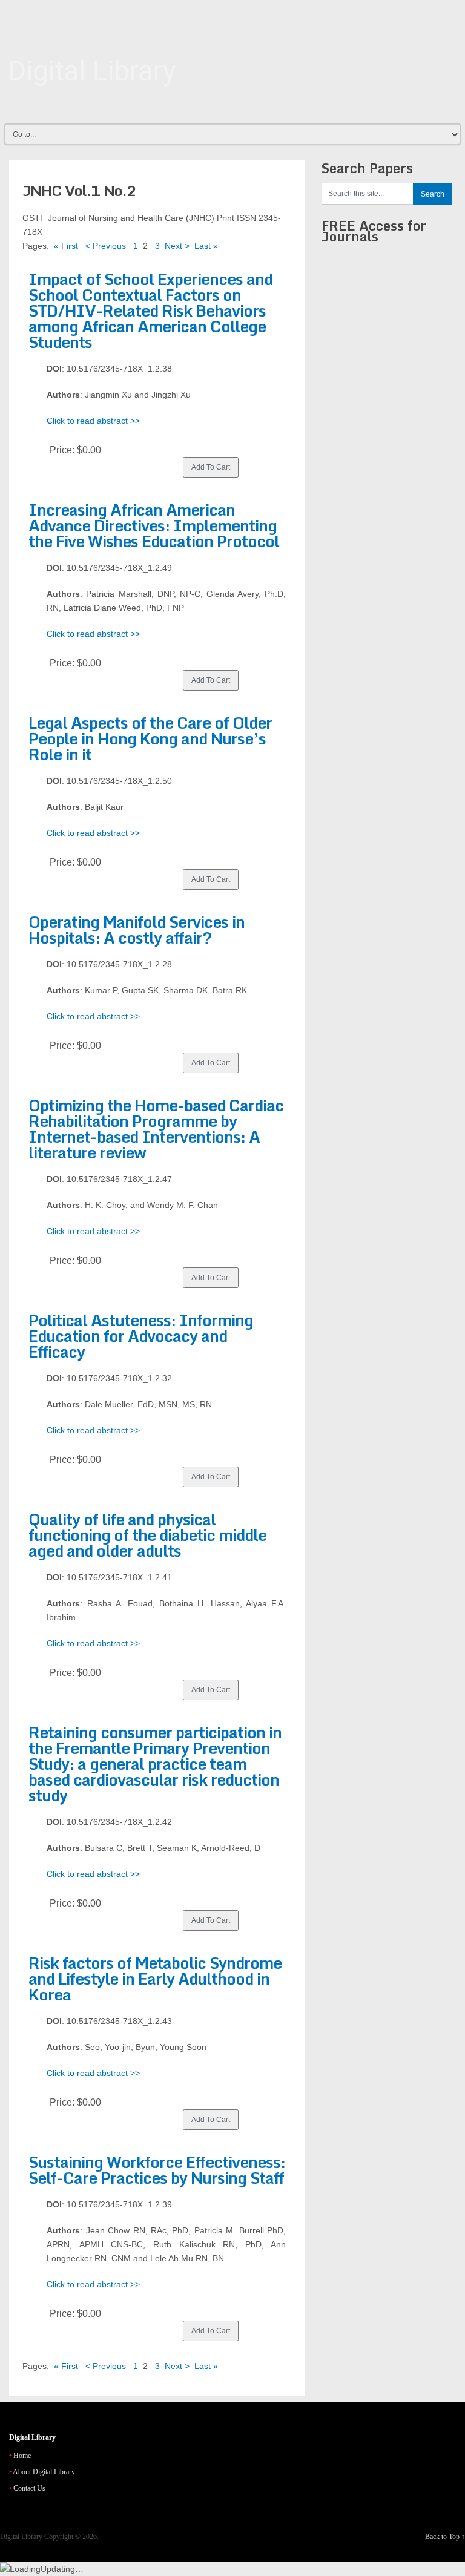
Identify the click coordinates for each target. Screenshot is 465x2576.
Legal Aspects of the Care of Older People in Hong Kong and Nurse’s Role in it (150, 738)
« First (66, 246)
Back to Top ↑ (445, 2537)
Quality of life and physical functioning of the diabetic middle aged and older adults (147, 1535)
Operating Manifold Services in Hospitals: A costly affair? (137, 930)
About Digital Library (44, 2472)
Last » (206, 246)
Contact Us (29, 2488)
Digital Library (21, 2537)
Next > (177, 246)
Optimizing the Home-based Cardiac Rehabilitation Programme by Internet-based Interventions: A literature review (156, 1129)
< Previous (106, 246)
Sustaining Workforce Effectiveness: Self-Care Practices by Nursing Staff (157, 2170)
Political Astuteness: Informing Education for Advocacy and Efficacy (141, 1336)
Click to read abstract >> (93, 421)
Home (22, 2456)
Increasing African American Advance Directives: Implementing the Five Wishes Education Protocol (154, 525)
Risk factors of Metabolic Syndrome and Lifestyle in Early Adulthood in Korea (155, 1979)
